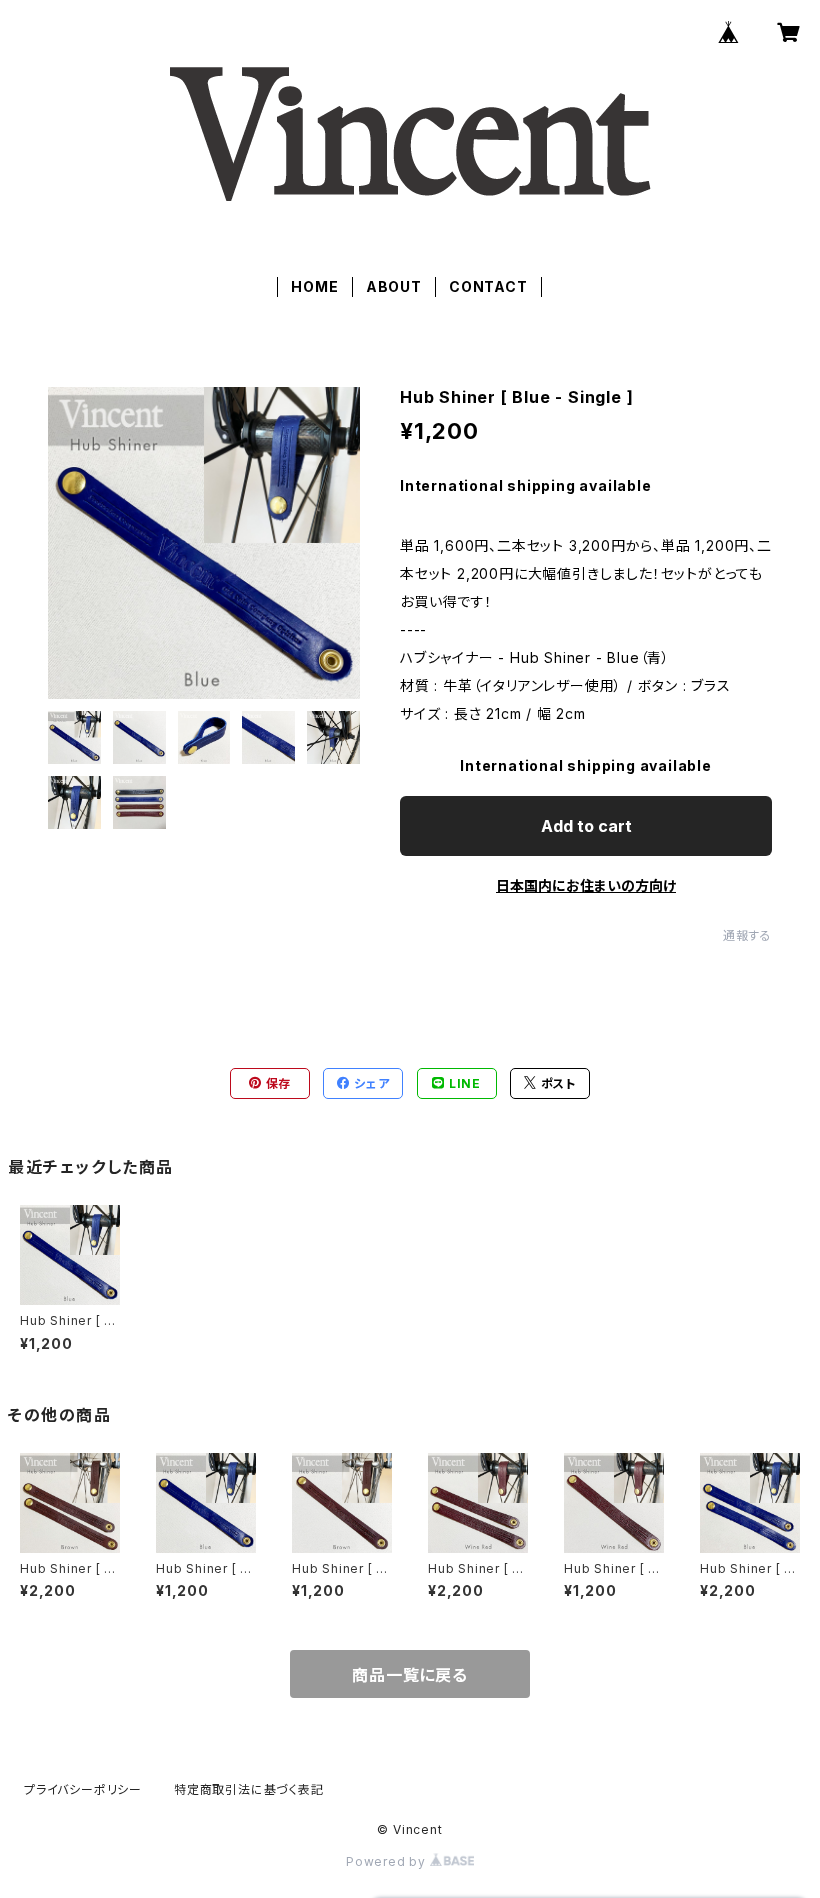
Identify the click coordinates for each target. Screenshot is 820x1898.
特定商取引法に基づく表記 (249, 1789)
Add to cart (586, 826)
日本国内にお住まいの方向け (586, 885)
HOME (314, 286)
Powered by (388, 1861)
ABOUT (394, 286)
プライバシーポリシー (83, 1789)
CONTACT (488, 286)
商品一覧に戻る (410, 1675)
